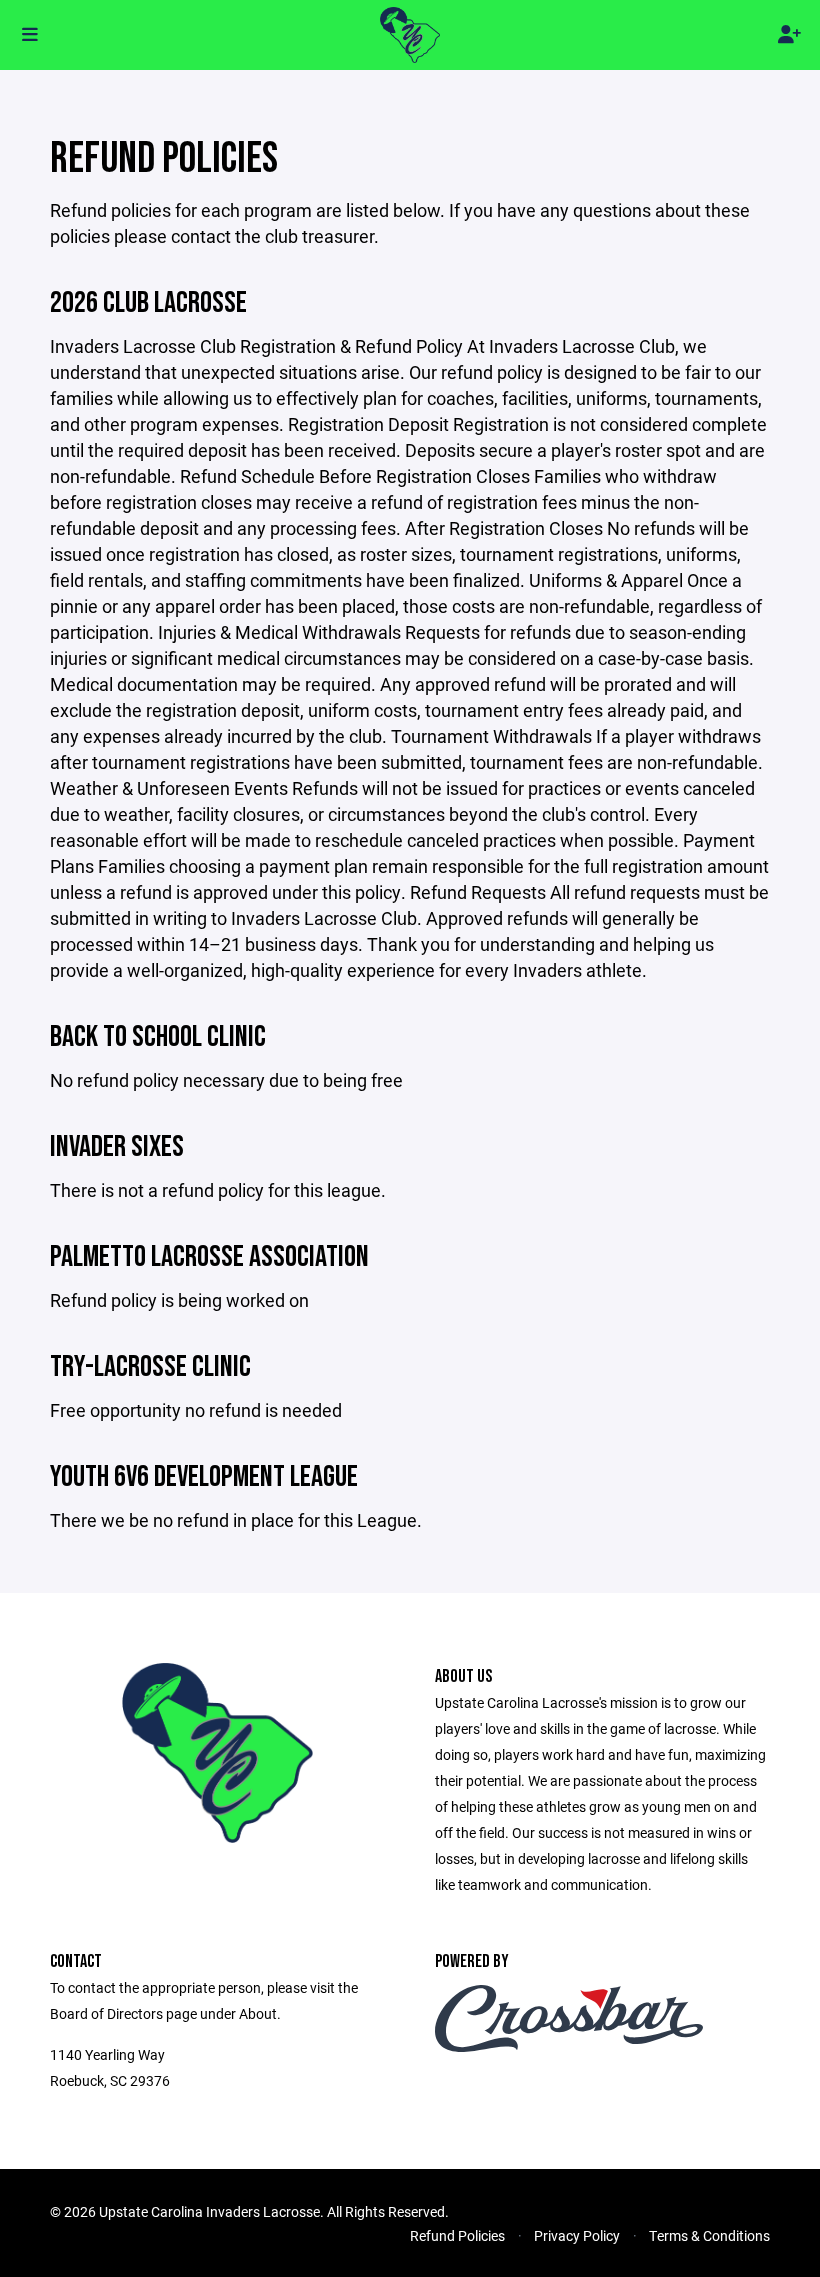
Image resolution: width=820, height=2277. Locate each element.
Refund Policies (457, 2235)
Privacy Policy (577, 2235)
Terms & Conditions (709, 2235)
